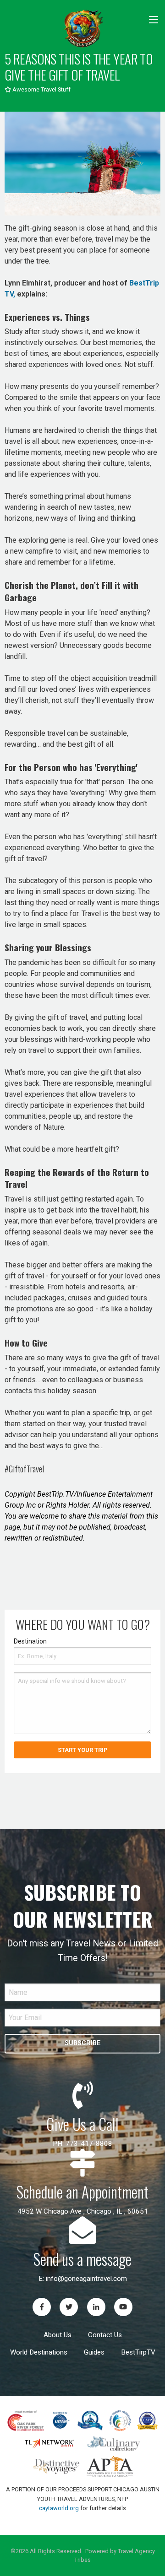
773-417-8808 (89, 2144)
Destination (30, 1641)
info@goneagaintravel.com (86, 2279)
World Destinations (39, 2352)
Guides (94, 2352)
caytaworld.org (59, 2508)
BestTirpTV (138, 2352)
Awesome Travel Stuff (41, 89)
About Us (58, 2335)
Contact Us (105, 2335)
